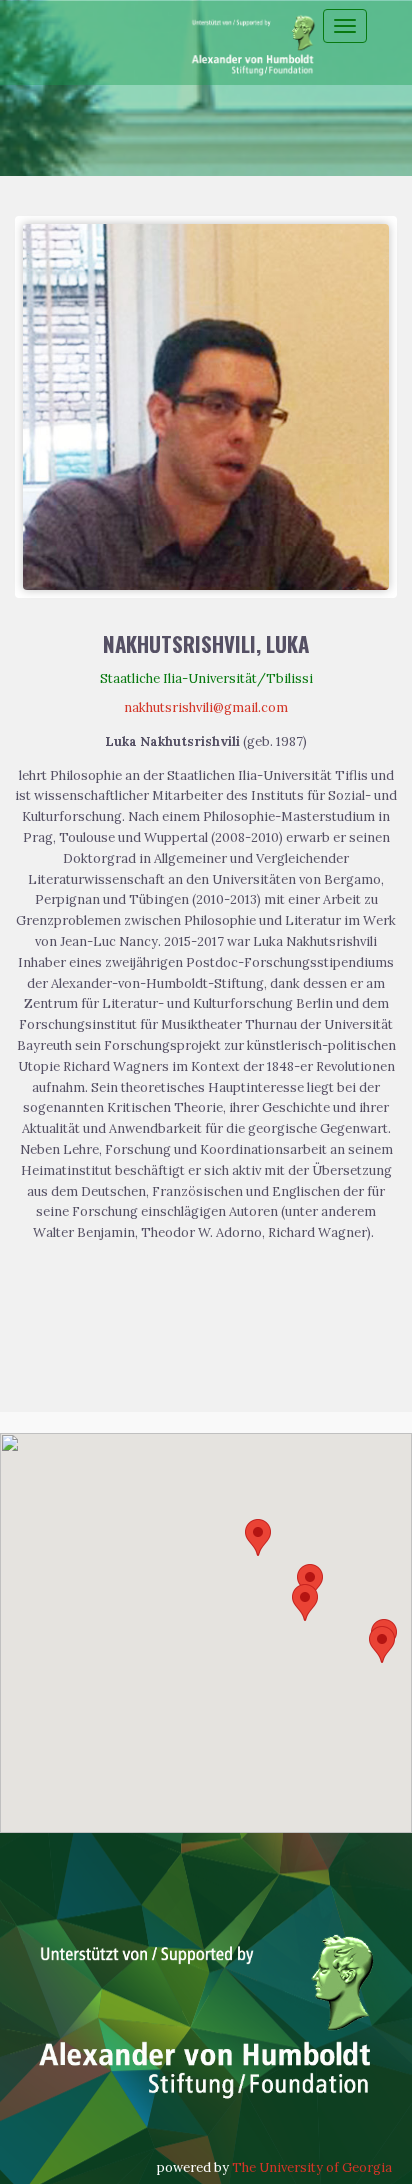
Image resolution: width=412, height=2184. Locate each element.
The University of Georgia (312, 2167)
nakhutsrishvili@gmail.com (206, 707)
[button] (258, 1537)
